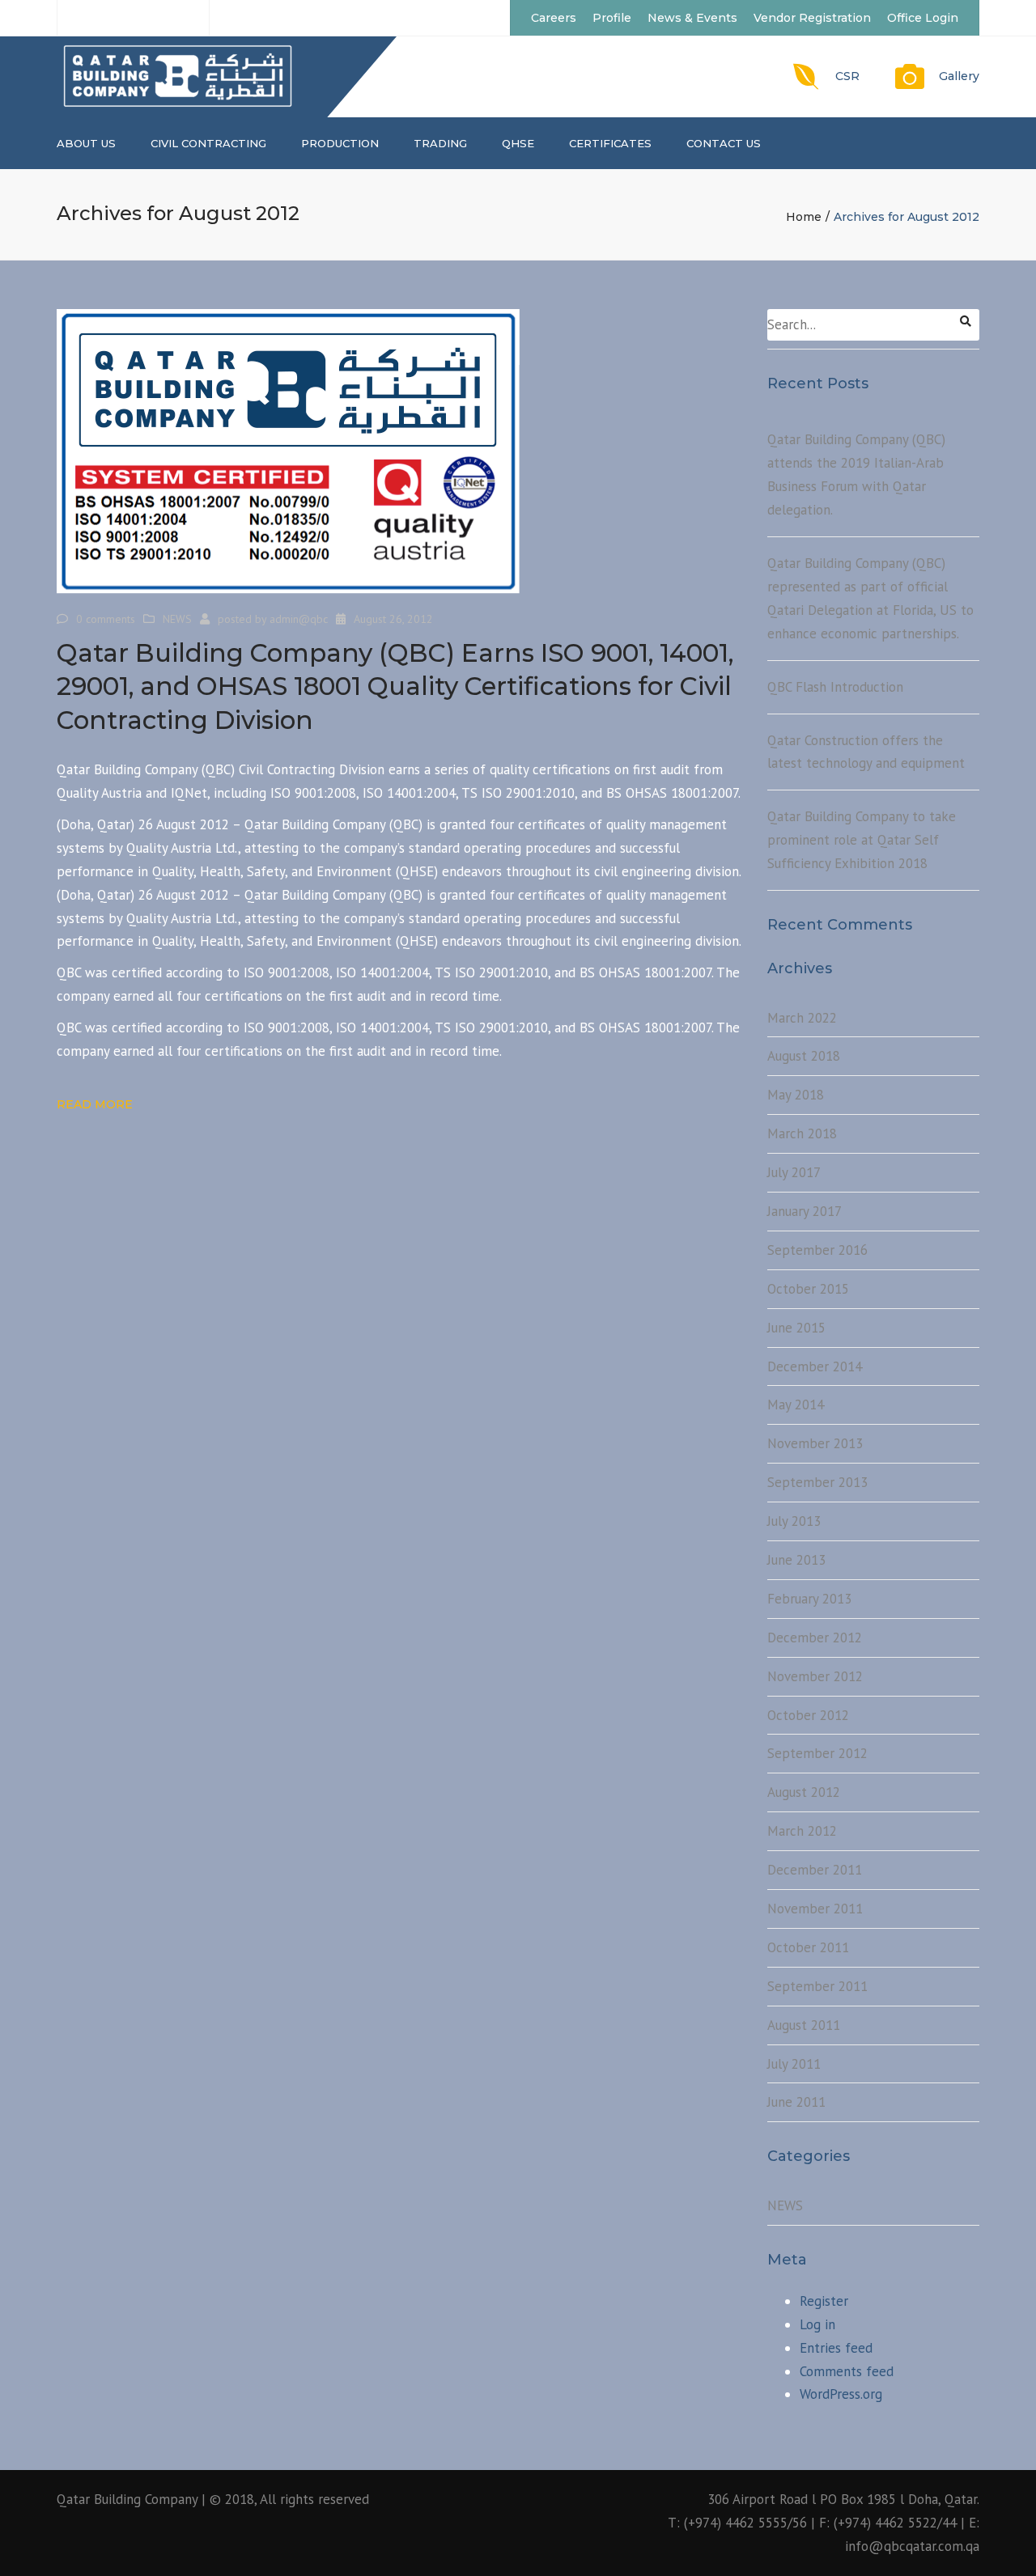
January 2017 (805, 1211)
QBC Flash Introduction (835, 687)
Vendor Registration (812, 18)
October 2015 (808, 1289)
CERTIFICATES (610, 143)
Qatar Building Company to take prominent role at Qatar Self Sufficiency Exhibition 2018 (862, 840)
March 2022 (802, 1018)
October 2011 (808, 1947)
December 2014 (815, 1366)
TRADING (440, 143)
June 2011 (796, 2102)
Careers (554, 18)
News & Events (692, 18)
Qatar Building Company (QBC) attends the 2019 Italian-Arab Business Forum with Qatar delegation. (856, 475)
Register (824, 2301)
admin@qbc (299, 619)
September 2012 (817, 1753)
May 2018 (796, 1095)
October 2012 (808, 1715)
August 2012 (804, 1792)
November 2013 (815, 1443)
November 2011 (815, 1909)
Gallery (959, 76)
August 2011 (804, 2025)
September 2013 (817, 1482)
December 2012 (815, 1638)
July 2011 (794, 2064)
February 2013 (809, 1599)
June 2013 (796, 1560)
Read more (95, 1104)
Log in (817, 2324)
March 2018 (802, 1133)
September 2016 (817, 1250)
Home (804, 217)
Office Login (923, 18)
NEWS (177, 619)
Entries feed (836, 2348)
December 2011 (815, 1870)
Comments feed (847, 2371)
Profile (612, 18)
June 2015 (796, 1328)
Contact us (724, 143)
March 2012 (802, 1831)
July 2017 (794, 1172)
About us (86, 143)
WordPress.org (841, 2394)
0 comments (106, 619)
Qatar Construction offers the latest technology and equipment (866, 752)
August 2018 (804, 1056)
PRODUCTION (340, 143)
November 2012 (815, 1676)
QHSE (518, 143)
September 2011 (817, 1986)
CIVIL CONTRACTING (208, 143)
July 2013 (794, 1521)
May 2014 (796, 1405)
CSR (847, 76)
